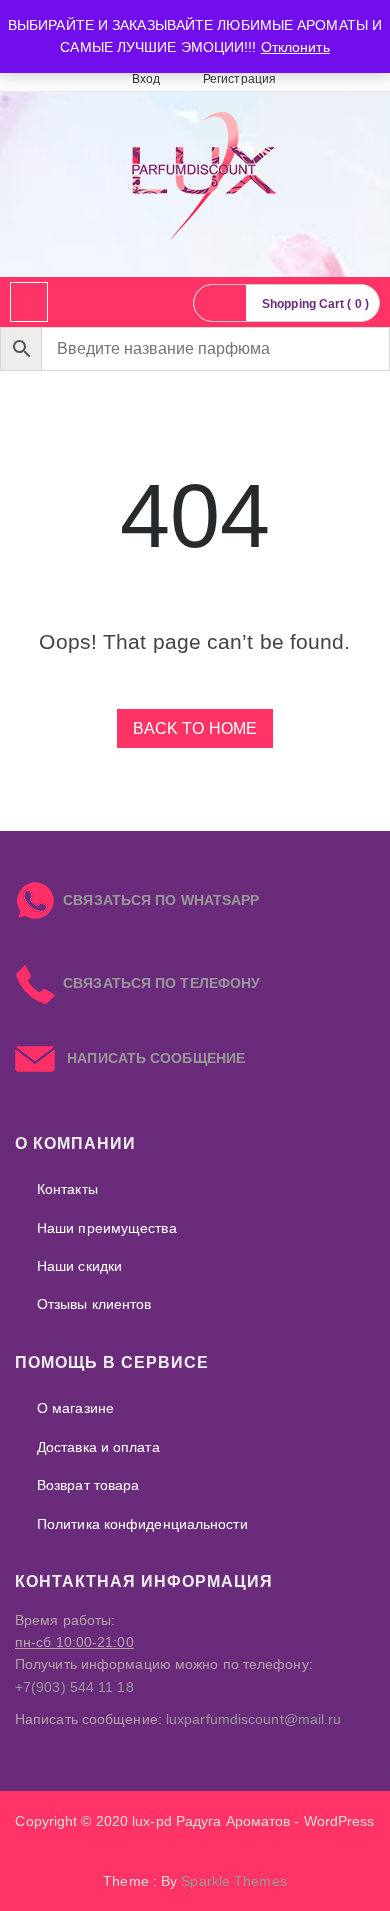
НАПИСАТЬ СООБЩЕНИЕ (150, 1058)
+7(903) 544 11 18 (74, 1687)
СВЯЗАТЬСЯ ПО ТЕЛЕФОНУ (157, 983)
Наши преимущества (107, 1228)
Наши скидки (79, 1266)
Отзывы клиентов (94, 1304)
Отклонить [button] (295, 47)
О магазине (75, 1408)
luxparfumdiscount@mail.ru (254, 1719)
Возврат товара (88, 1485)
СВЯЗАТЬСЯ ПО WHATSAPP (161, 900)
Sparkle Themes (233, 1881)
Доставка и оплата (98, 1447)
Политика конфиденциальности (142, 1524)
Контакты (67, 1189)
